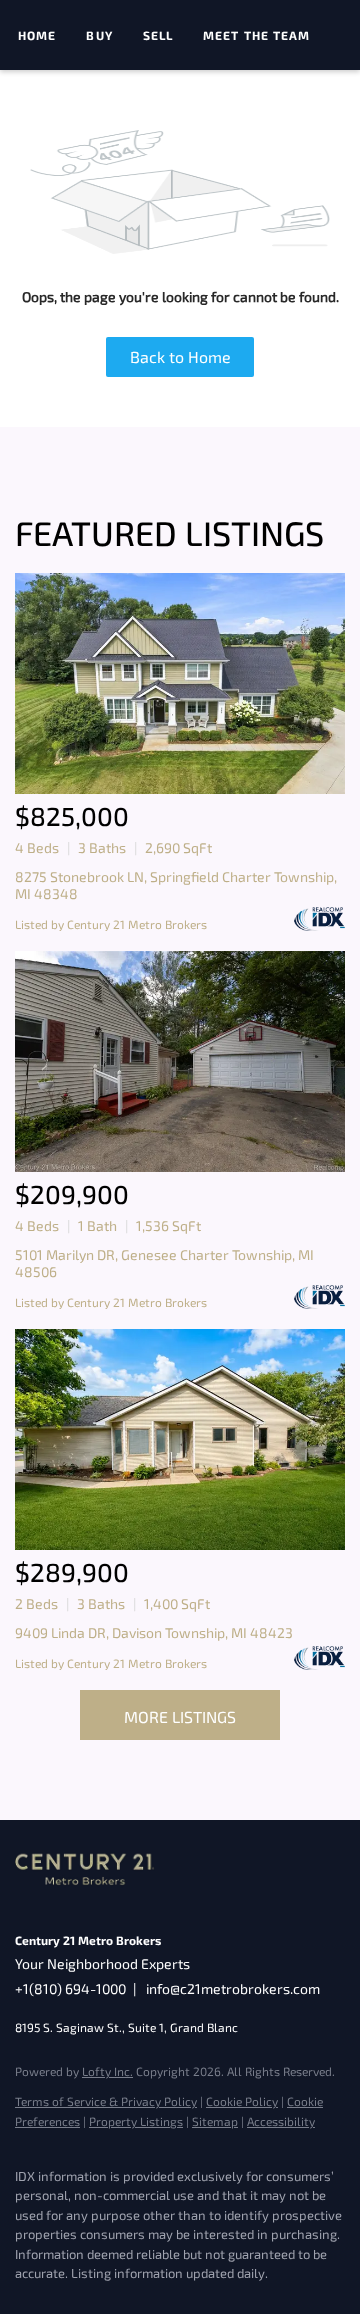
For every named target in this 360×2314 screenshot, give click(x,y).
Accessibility (281, 2121)
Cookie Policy (242, 2101)
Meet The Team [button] (256, 35)
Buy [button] (99, 35)
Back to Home (180, 356)
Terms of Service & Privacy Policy (106, 2101)
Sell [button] (158, 35)
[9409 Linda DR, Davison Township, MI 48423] (180, 1439)
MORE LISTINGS (180, 1716)
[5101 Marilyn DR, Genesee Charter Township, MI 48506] (180, 1061)
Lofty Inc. (107, 2071)
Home (37, 35)
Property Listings (136, 2121)
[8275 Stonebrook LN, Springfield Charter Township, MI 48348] (180, 683)
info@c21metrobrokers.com (233, 1988)
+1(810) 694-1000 (70, 1988)
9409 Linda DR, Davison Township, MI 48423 (154, 1632)
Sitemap (215, 2121)
